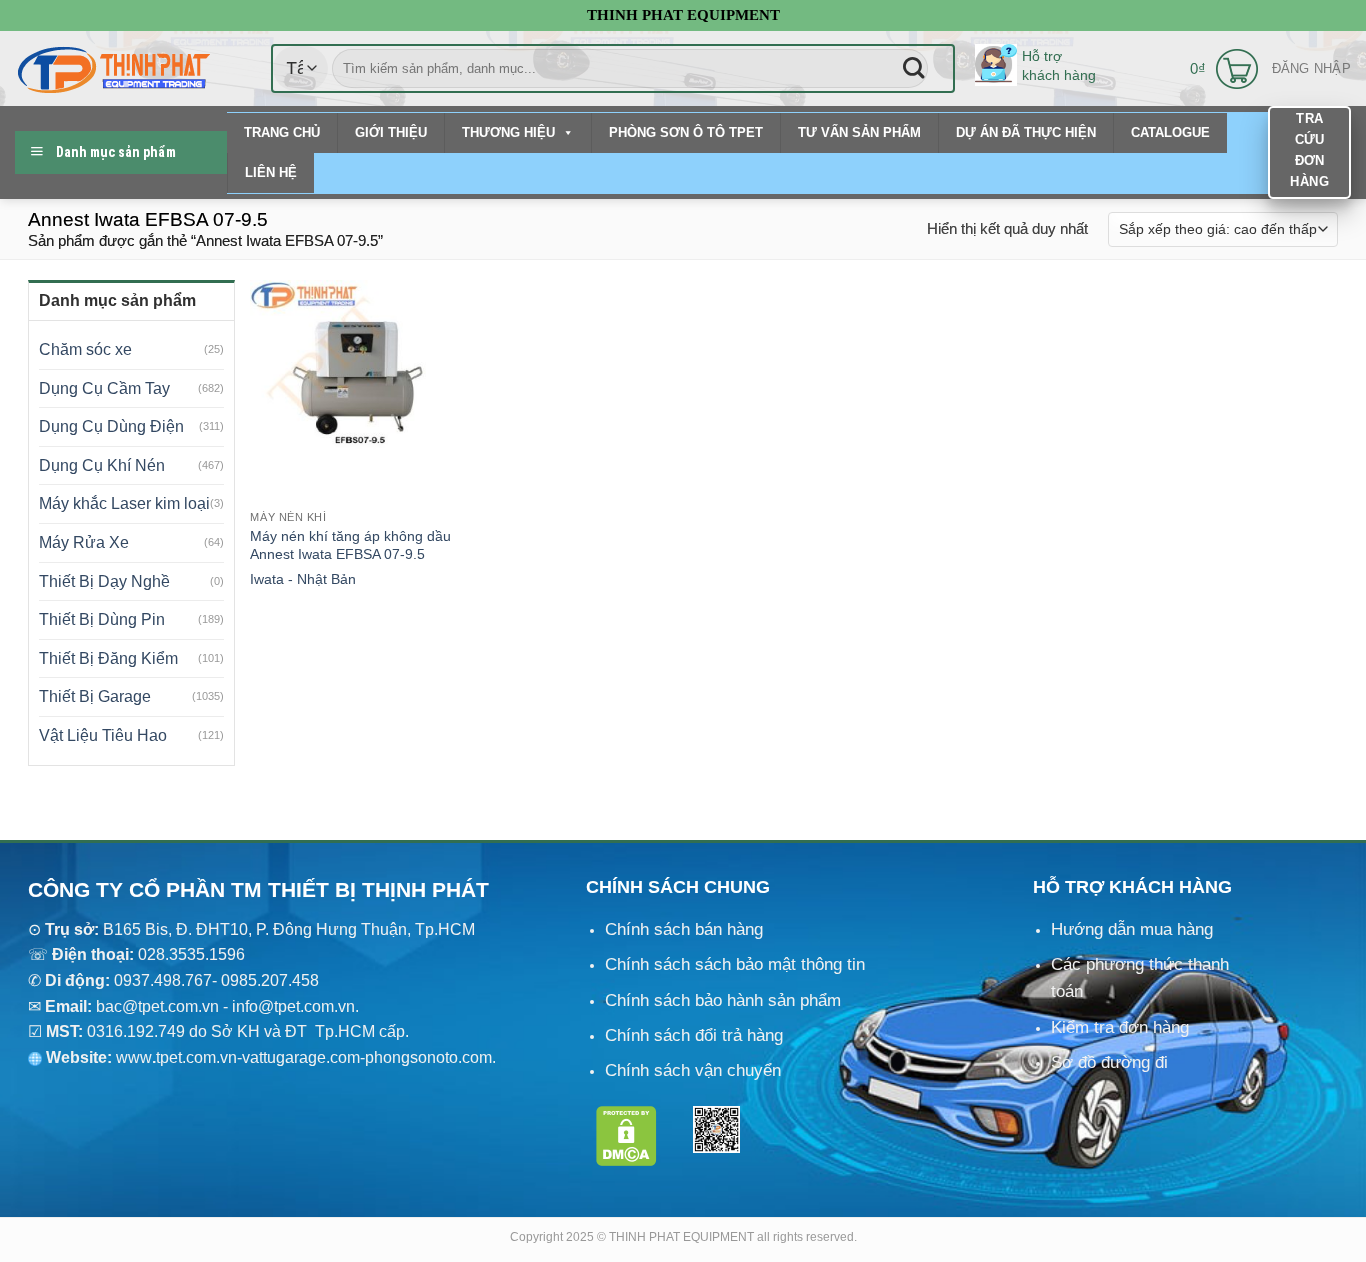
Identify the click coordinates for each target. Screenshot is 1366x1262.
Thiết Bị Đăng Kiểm (108, 658)
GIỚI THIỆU (391, 132)
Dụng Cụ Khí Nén (102, 465)
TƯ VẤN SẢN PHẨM (859, 132)
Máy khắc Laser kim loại (124, 503)
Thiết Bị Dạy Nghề (104, 581)
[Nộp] (913, 68)
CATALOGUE (1170, 132)
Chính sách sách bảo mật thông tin (735, 964)
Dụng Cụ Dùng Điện (111, 426)
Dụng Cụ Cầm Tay (104, 388)
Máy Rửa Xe (84, 542)
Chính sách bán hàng (684, 929)
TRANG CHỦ (282, 132)
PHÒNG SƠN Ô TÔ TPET (686, 132)
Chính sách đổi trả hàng (694, 1035)
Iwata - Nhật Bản (303, 579)
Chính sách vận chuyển (693, 1070)
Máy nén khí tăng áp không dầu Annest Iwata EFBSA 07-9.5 (350, 545)
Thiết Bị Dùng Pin (102, 619)
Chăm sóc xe (85, 349)
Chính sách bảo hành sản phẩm (723, 1000)
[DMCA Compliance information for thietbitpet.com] (626, 1134)
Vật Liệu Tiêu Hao (103, 735)
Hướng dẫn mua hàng (1132, 929)
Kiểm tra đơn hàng (1120, 1027)
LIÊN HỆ (271, 172)
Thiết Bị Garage (95, 696)
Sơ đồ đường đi (1109, 1062)
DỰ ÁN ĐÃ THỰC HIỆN (1026, 132)
